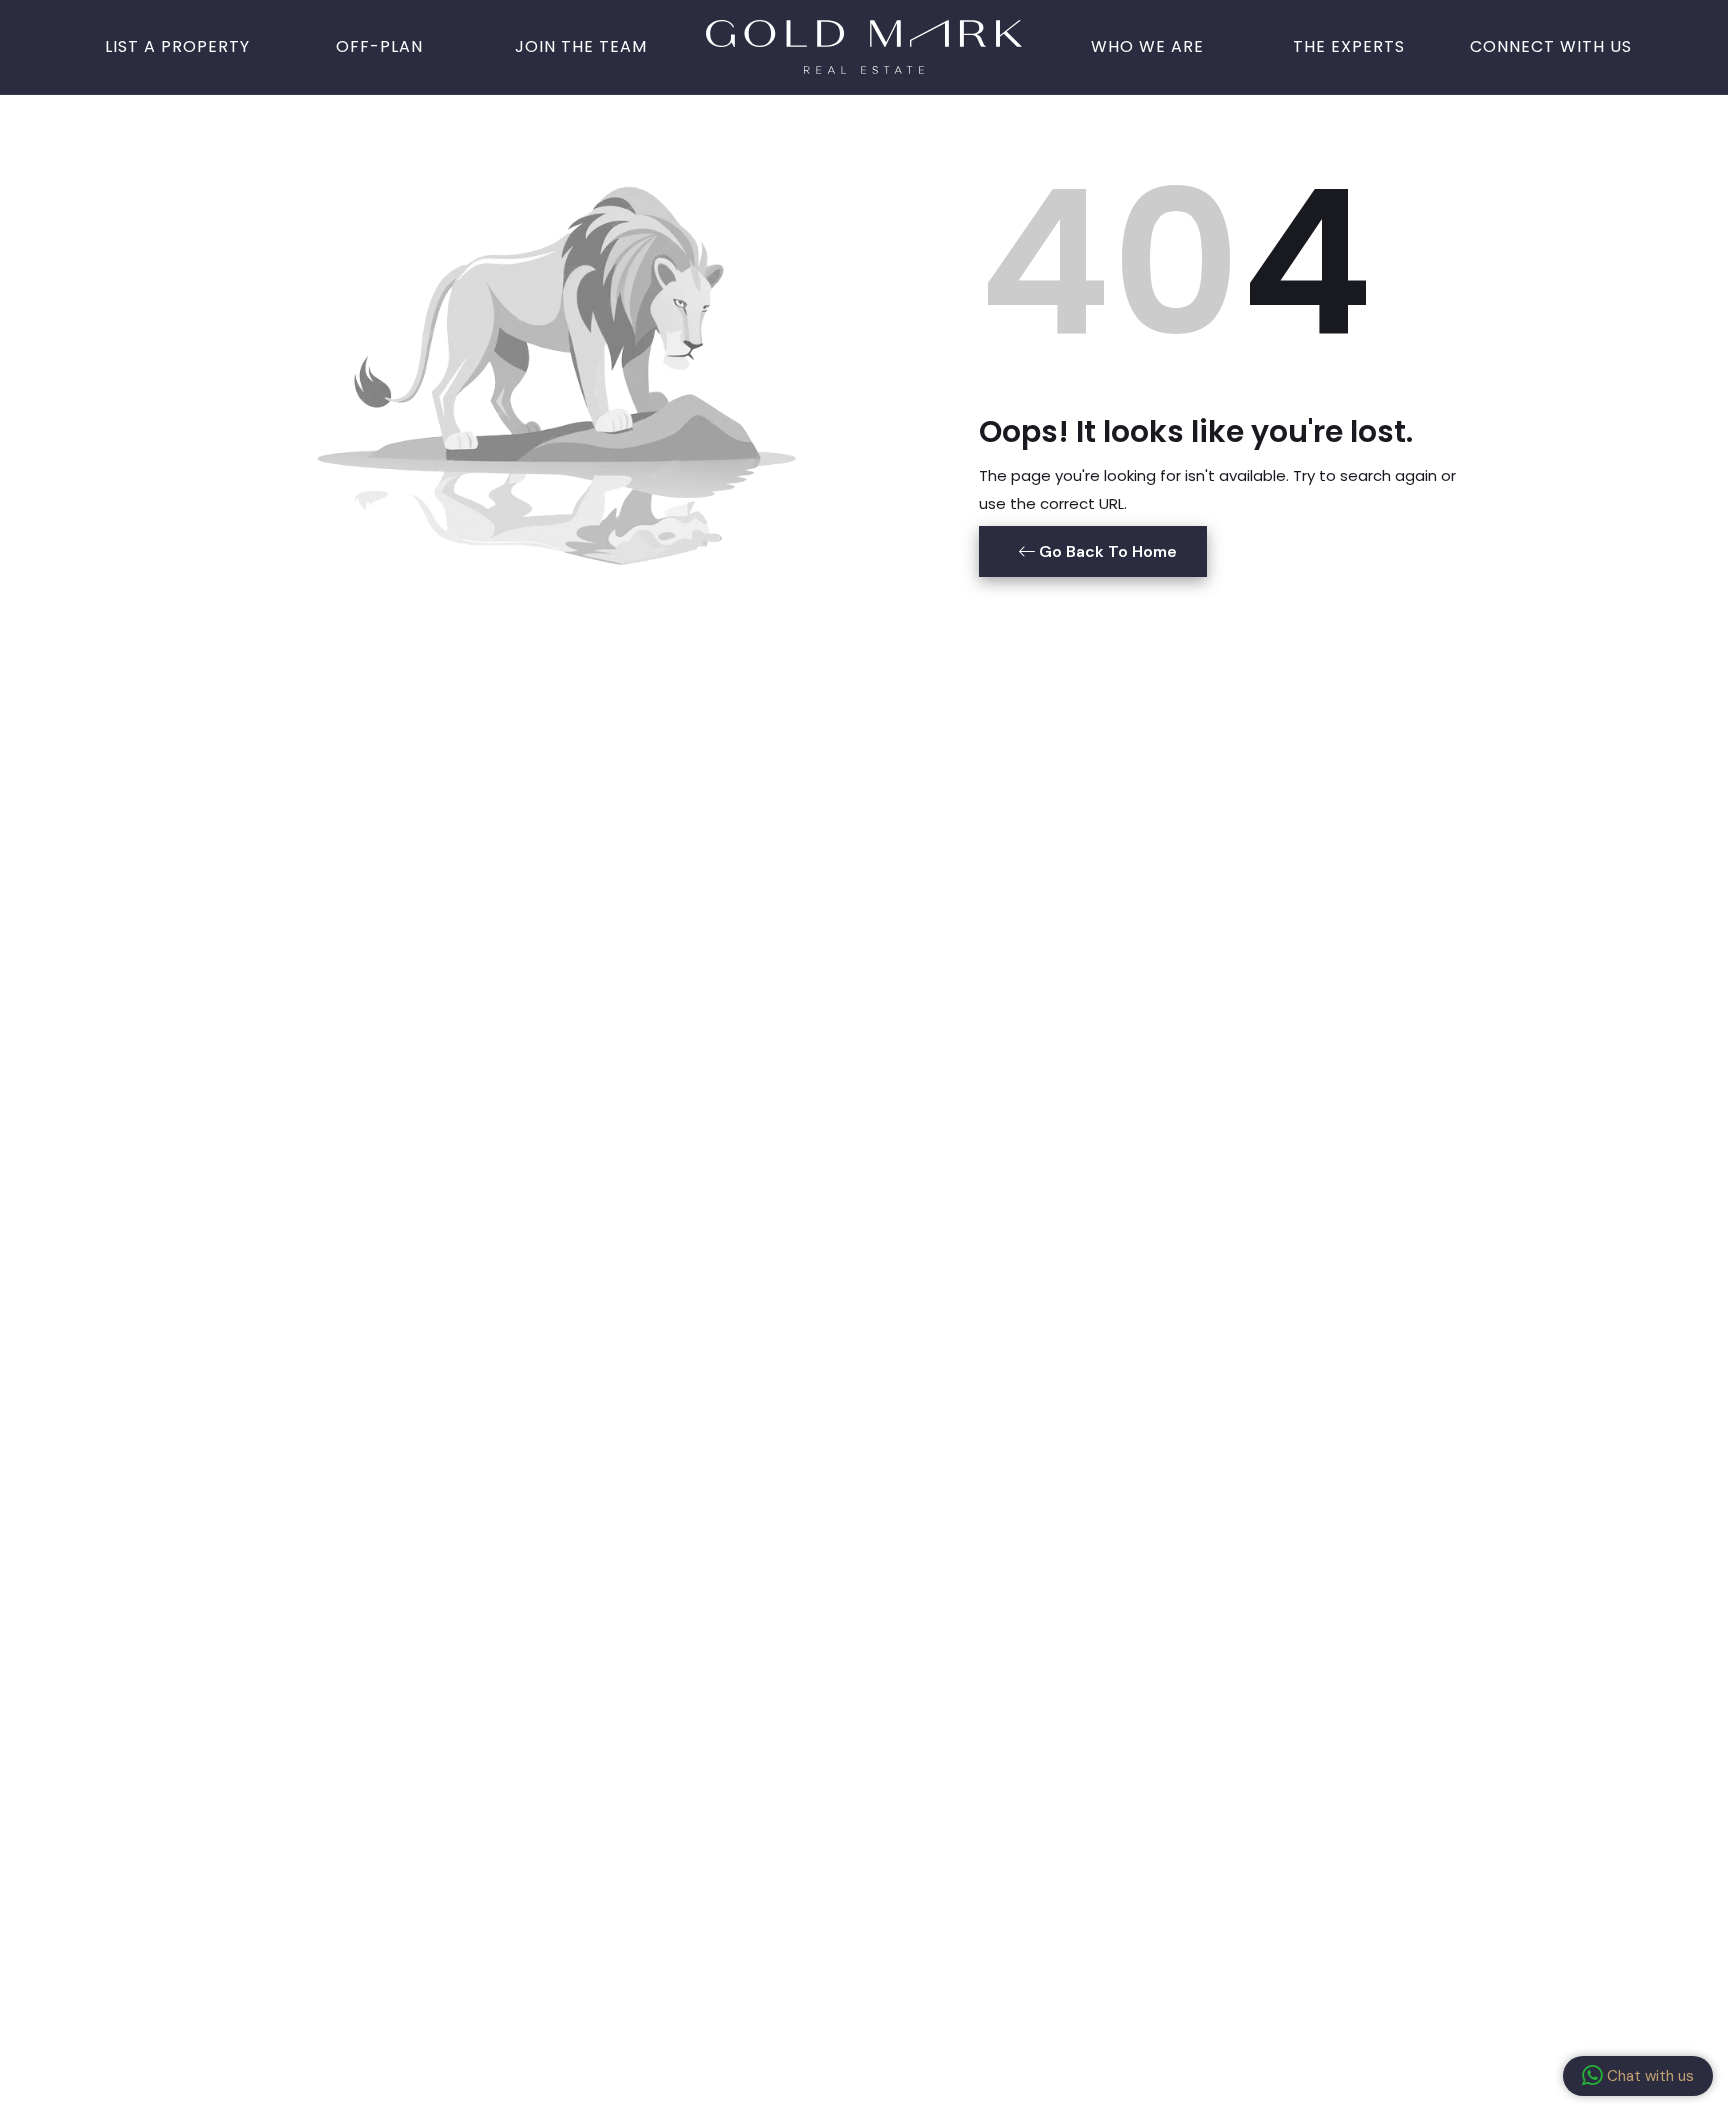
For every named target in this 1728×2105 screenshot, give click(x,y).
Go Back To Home (1106, 551)
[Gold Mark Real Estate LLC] (864, 45)
